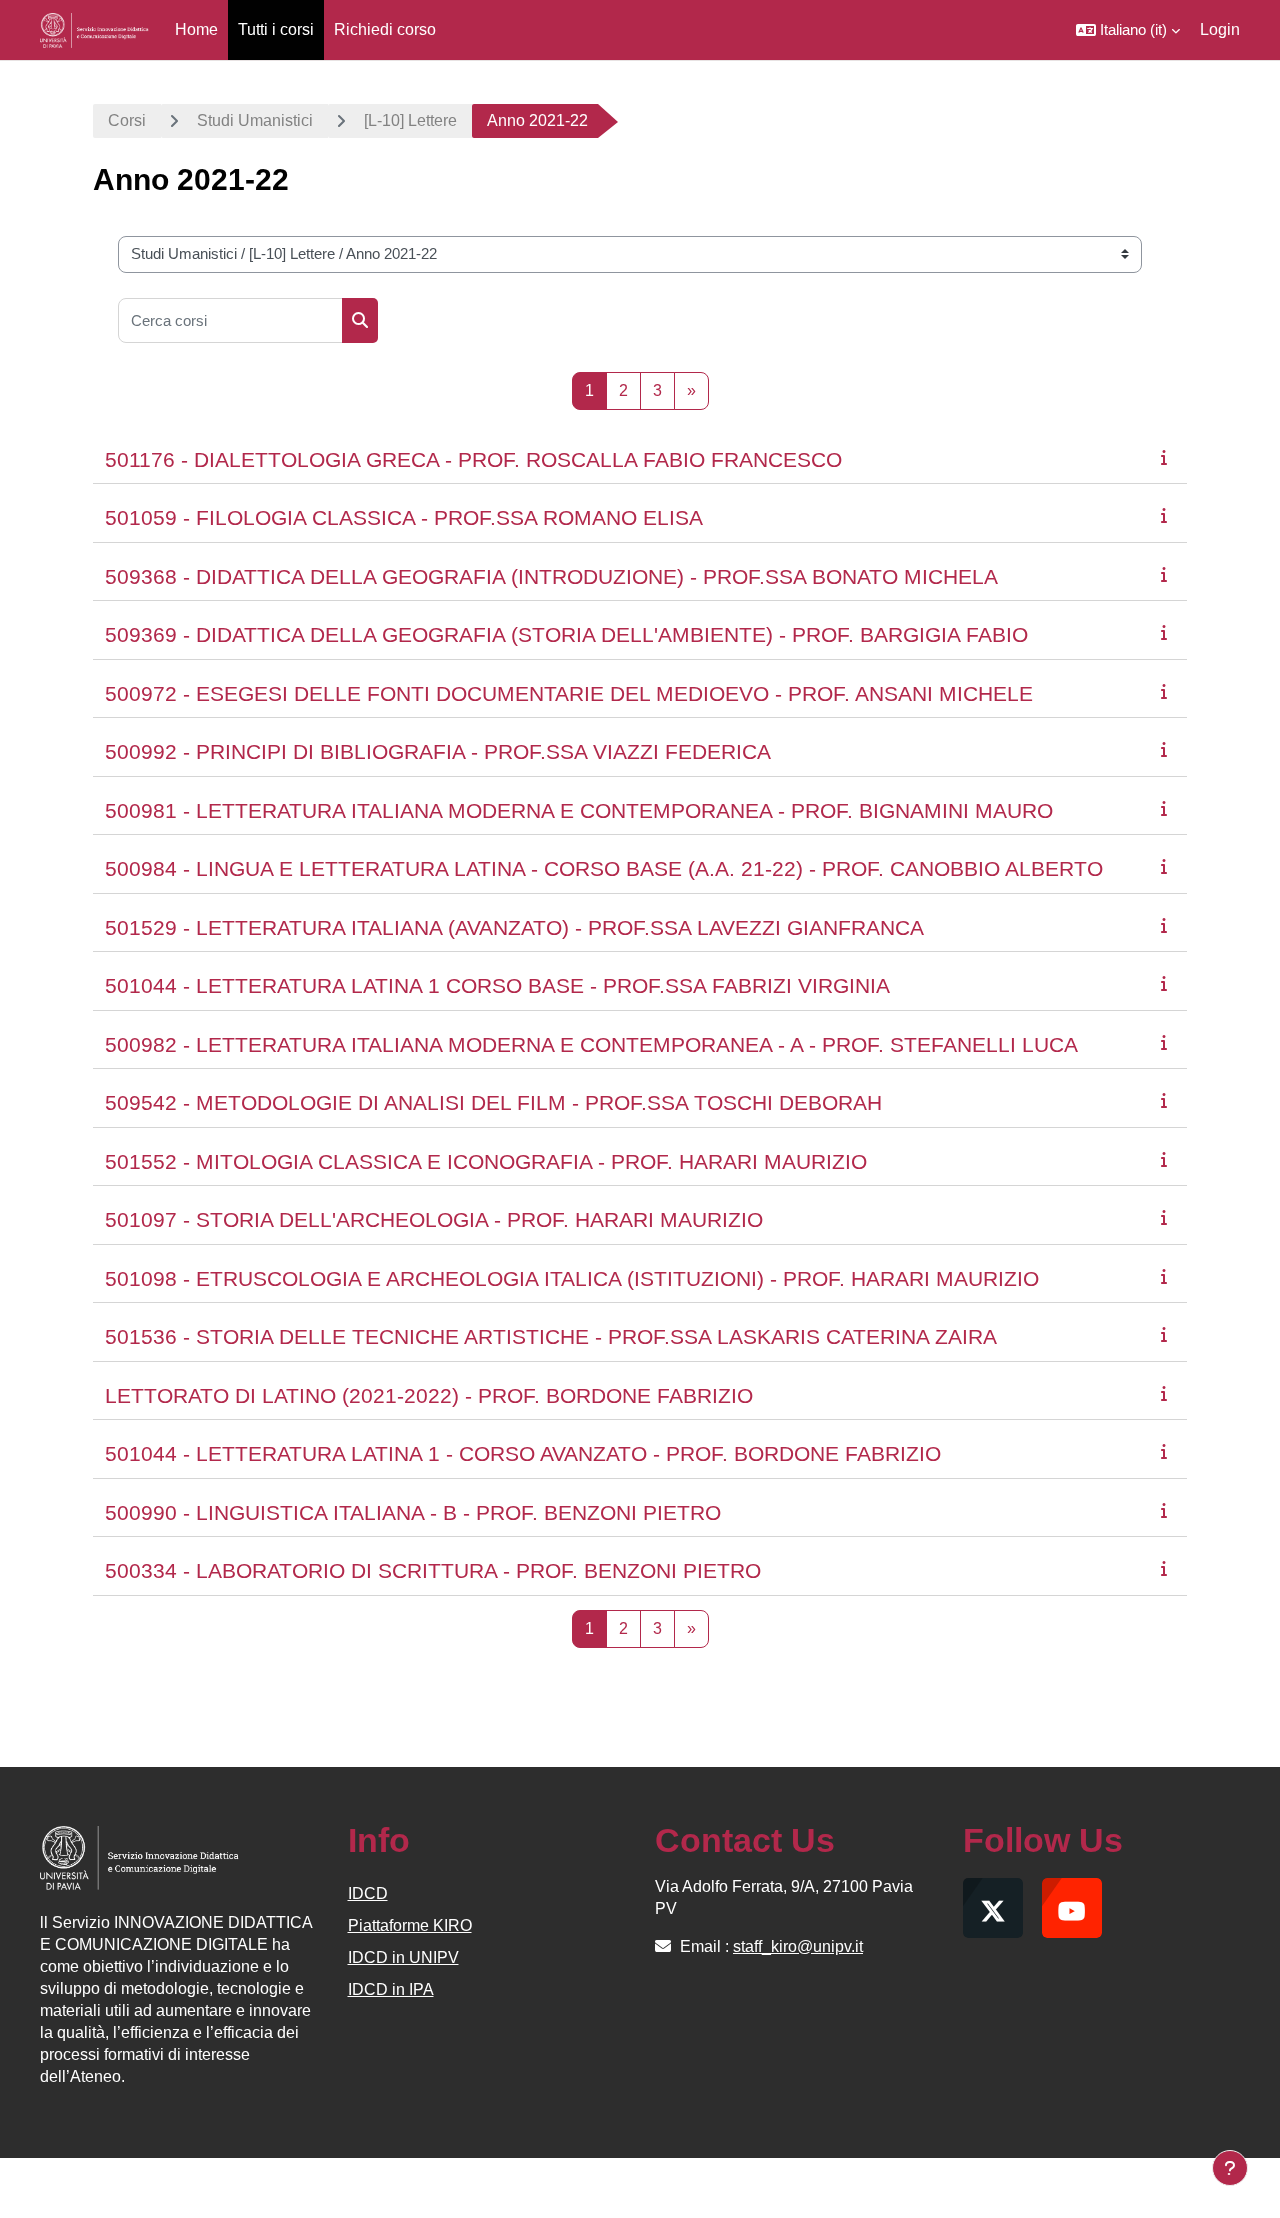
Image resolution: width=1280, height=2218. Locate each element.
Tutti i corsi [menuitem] (276, 29)
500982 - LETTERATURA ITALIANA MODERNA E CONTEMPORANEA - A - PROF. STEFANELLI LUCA (591, 1044)
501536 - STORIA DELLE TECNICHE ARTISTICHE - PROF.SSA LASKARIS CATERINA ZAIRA (551, 1336)
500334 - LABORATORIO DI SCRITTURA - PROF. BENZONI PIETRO (433, 1570)
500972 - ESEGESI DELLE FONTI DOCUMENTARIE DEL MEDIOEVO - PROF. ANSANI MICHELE (569, 693)
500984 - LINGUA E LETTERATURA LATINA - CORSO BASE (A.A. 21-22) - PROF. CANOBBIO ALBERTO (604, 868)
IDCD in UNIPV (403, 1957)
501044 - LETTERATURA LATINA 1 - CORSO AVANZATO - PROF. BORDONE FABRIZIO (523, 1453)
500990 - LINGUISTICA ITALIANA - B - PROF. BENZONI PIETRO (413, 1512)
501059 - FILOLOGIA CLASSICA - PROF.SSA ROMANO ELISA (404, 517)
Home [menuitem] (196, 29)
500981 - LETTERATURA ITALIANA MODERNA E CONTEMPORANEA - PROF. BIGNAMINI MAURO (579, 810)
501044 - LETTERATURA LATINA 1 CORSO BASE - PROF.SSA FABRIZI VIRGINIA (497, 985)
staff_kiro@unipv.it (798, 1946)
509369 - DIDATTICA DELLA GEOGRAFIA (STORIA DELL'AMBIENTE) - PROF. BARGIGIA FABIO (566, 634)
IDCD (368, 1893)
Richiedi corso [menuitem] (385, 29)
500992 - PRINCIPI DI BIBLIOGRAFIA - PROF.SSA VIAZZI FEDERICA (438, 751)
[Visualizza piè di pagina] (1230, 2168)
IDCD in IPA (391, 1989)
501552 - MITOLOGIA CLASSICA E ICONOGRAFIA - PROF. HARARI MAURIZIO (486, 1161)
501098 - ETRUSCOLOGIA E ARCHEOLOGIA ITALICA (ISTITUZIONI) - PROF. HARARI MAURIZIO (572, 1278)
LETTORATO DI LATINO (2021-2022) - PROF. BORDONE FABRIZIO (429, 1395)
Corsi (127, 120)
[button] (1128, 30)
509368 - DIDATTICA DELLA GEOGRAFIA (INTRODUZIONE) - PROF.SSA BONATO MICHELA (551, 576)
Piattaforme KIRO (410, 1925)
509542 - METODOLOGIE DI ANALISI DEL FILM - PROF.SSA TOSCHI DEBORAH (493, 1102)
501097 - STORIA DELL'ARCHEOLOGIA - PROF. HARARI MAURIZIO (434, 1219)
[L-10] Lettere (410, 120)
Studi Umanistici (255, 120)
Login (1220, 29)
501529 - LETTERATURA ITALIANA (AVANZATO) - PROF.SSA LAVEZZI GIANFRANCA (514, 927)
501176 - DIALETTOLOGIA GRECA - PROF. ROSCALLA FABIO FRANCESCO (473, 459)
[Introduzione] (1168, 457)
